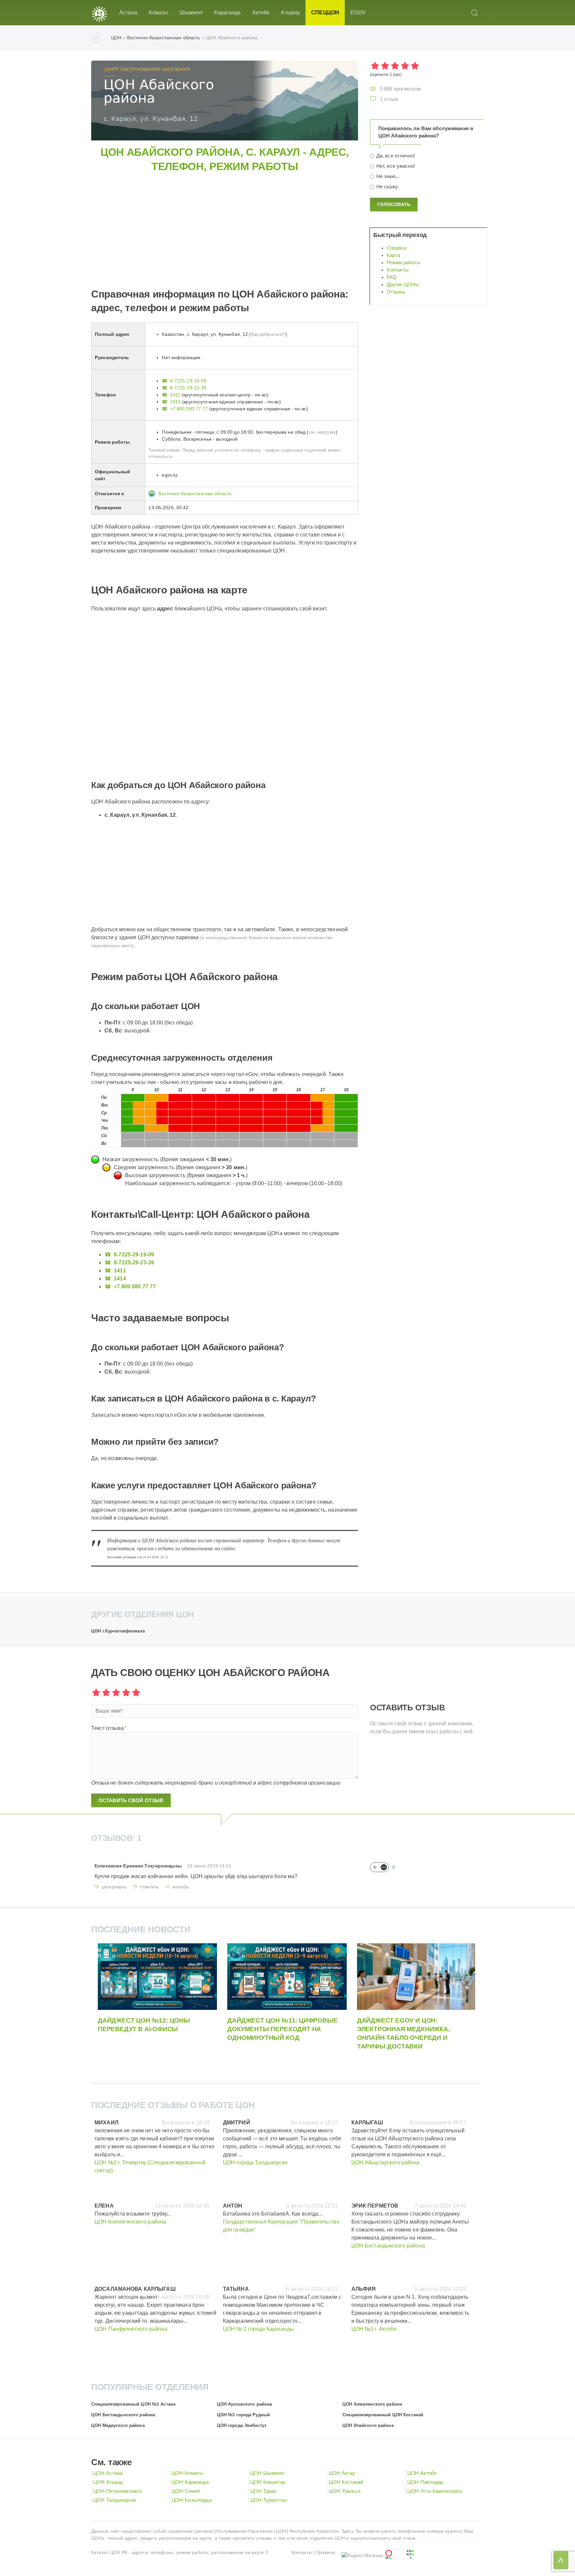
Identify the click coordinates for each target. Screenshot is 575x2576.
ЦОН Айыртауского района (385, 2162)
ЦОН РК (119, 2552)
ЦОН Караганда (190, 2482)
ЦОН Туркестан (269, 2500)
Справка (396, 248)
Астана (128, 12)
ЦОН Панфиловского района (131, 2329)
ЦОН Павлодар (425, 2482)
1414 (175, 402)
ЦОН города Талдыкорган (255, 2162)
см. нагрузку (322, 432)
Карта (393, 255)
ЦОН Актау (342, 2473)
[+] (375, 1867)
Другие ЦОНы (403, 285)
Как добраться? (269, 334)
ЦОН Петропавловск (117, 2491)
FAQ (392, 277)
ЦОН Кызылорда (192, 2500)
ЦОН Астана (108, 2473)
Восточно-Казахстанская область (164, 38)
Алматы (158, 12)
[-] (384, 1867)
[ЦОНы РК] (99, 13)
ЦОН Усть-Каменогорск (435, 2491)
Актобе (261, 12)
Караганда (227, 12)
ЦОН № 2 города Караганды (258, 2329)
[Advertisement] (291, 220)
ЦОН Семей (186, 2491)
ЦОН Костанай (346, 2482)
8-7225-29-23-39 (188, 388)
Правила (325, 2552)
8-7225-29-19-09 (188, 381)
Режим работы (404, 263)
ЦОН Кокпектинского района (130, 2222)
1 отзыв (389, 99)
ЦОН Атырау (108, 2482)
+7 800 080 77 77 (189, 409)
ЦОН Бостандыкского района (388, 2246)
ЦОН (116, 38)
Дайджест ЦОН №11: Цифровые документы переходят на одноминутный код (282, 2029)
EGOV (358, 12)
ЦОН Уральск (345, 2491)
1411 (175, 395)
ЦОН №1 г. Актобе (374, 2329)
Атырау (290, 12)
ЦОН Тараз (263, 2491)
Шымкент (192, 12)
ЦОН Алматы (187, 2473)
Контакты (398, 270)
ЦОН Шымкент (268, 2473)
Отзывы (396, 292)
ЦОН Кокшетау (268, 2482)
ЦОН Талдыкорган (115, 2500)
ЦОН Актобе (422, 2473)
